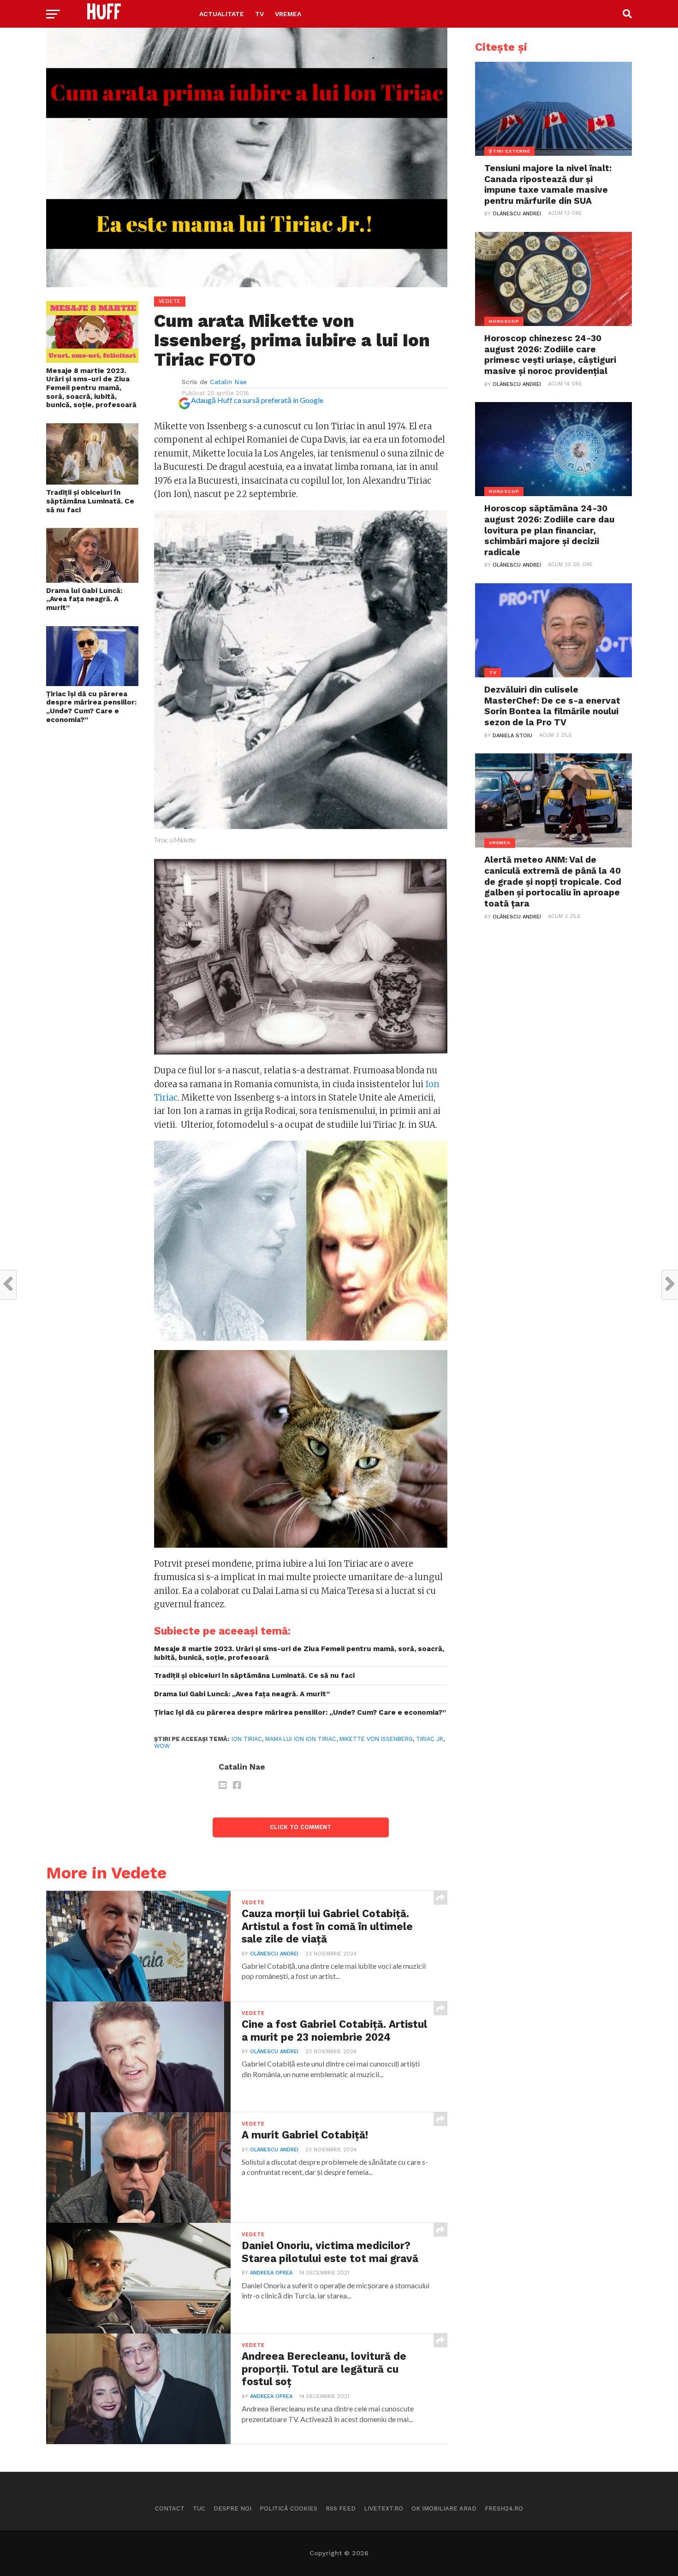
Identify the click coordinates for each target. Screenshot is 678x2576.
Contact (170, 2508)
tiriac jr (430, 1739)
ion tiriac (247, 1739)
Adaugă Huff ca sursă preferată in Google (257, 400)
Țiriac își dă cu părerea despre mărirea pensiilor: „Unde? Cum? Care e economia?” (91, 707)
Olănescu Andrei (274, 1954)
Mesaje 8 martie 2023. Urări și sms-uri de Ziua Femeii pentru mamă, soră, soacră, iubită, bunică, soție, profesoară (91, 388)
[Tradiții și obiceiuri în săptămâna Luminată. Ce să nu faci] (92, 482)
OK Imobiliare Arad (444, 2508)
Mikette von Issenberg (376, 1739)
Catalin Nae (228, 382)
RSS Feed (341, 2508)
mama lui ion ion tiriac (301, 1739)
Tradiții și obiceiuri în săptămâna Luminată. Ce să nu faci (90, 501)
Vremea (288, 14)
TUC (199, 2508)
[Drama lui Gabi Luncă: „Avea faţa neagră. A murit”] (92, 580)
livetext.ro (384, 2508)
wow (162, 1746)
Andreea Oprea (271, 2273)
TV (259, 14)
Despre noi (232, 2508)
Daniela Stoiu (512, 736)
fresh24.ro (504, 2508)
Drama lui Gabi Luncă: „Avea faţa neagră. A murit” (84, 599)
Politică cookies (288, 2508)
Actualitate (222, 14)
